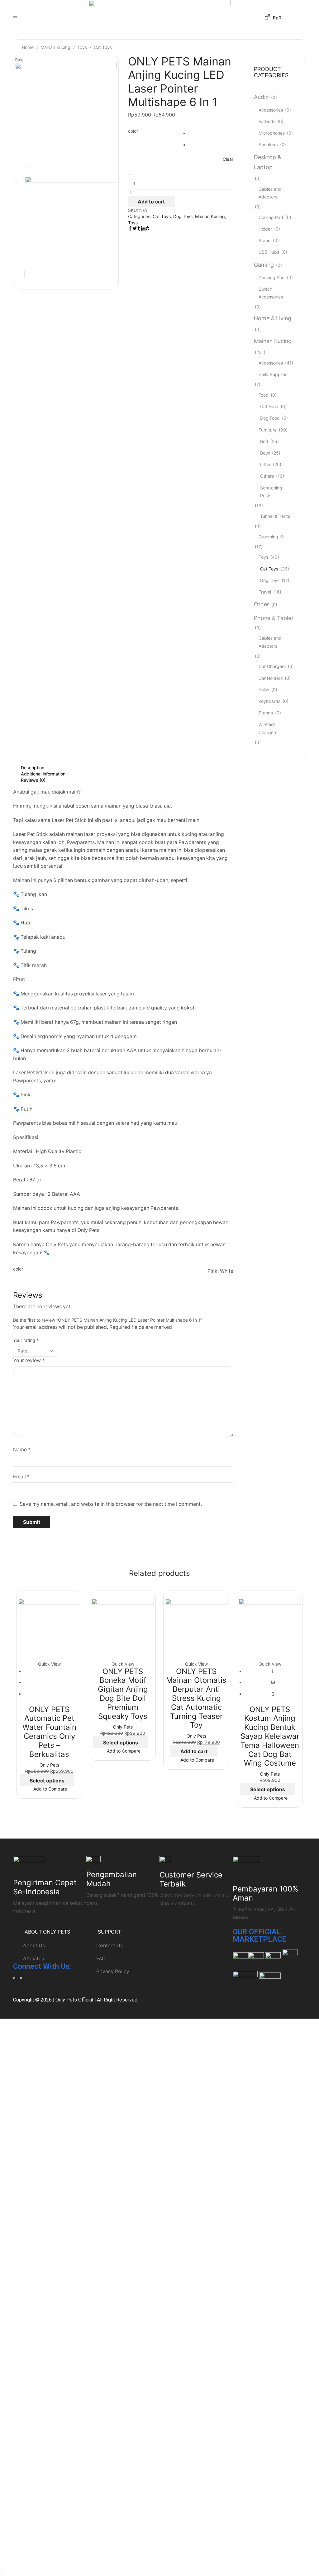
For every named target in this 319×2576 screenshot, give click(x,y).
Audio (261, 97)
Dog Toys (183, 216)
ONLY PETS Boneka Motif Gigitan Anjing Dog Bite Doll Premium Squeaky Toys (123, 1694)
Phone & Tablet (274, 618)
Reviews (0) (33, 780)
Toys (82, 47)
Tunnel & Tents (275, 516)
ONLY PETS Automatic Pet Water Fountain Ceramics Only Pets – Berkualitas (49, 1732)
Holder (265, 229)
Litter (265, 464)
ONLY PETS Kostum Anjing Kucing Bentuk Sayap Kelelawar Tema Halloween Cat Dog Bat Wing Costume (270, 1736)
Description (33, 768)
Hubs (264, 690)
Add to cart (151, 202)
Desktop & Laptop (267, 162)
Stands (266, 713)
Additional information (43, 774)
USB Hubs (269, 252)
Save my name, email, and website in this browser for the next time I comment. (111, 1504)
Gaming (264, 265)
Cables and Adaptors (270, 193)
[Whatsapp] (21, 1978)
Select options (47, 1781)
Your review (29, 1360)
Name (22, 1450)
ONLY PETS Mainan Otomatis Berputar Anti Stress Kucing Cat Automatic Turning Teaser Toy (196, 1698)
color (133, 131)
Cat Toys (103, 47)
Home (28, 47)
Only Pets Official (74, 2000)
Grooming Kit (272, 537)
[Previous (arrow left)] (1, 2574)
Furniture (268, 430)
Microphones (272, 133)
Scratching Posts (271, 492)
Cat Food (269, 406)
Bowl (265, 453)
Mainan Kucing (55, 47)
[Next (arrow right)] (3, 2574)
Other (262, 604)
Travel (265, 592)
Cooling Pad (271, 217)
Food (264, 395)
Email (21, 1477)
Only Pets (49, 1765)
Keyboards (269, 701)
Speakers (268, 144)
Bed (264, 441)
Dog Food (270, 418)
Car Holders (271, 678)
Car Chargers (272, 666)
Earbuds (267, 121)
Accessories (271, 110)
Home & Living (273, 318)
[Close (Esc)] (1, 2568)
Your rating (26, 1340)
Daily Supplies (273, 374)
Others (267, 476)
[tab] (123, 768)
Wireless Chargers (268, 728)
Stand (265, 240)
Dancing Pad (272, 277)
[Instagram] (14, 1978)
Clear (228, 159)
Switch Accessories (271, 293)
